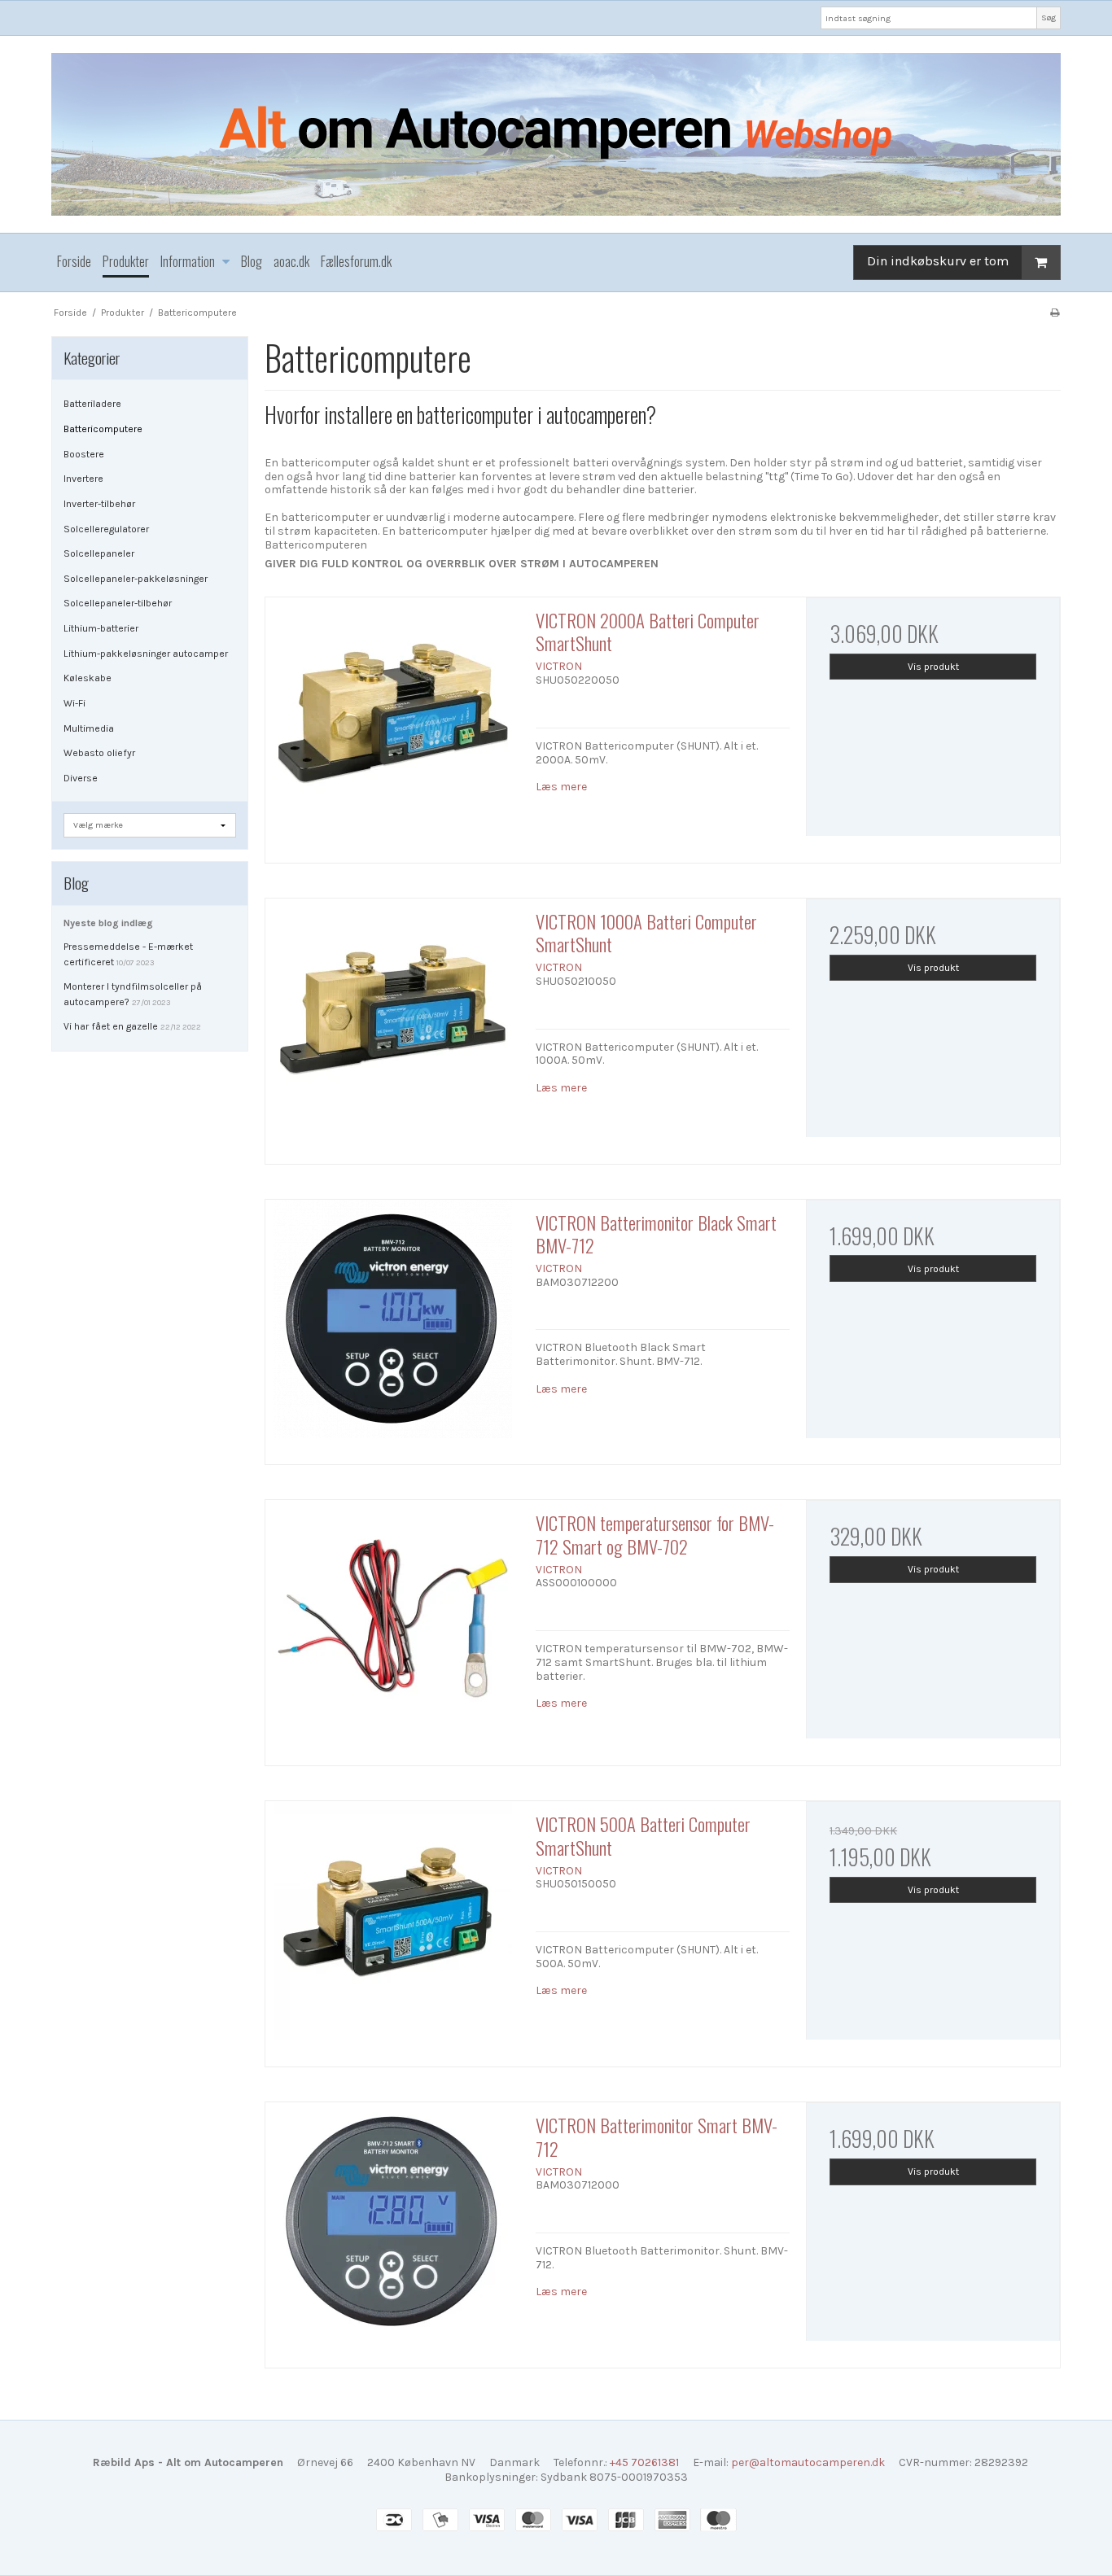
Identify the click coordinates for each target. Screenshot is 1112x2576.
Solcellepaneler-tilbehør (118, 603)
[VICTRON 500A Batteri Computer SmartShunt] (392, 1928)
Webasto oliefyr (99, 753)
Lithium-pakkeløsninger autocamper (146, 654)
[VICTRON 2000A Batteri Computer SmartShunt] (392, 724)
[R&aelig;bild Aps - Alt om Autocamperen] (556, 134)
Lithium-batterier (101, 628)
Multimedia (89, 728)
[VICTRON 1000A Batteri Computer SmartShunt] (392, 1026)
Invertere (83, 479)
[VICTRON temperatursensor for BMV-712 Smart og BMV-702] (392, 1627)
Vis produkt (933, 667)
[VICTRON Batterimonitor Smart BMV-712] (392, 2229)
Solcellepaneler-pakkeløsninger (136, 579)
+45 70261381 (644, 2462)
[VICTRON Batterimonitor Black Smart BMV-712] (392, 1327)
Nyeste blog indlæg (108, 923)
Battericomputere (103, 429)
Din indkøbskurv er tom (938, 261)
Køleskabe (88, 678)
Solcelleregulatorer (106, 529)
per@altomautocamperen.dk (808, 2462)
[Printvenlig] (1055, 313)
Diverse (81, 778)
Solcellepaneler (99, 553)
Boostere (84, 454)
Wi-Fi (74, 703)
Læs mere (561, 787)
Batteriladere (92, 404)
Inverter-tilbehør (99, 504)
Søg (1049, 17)
